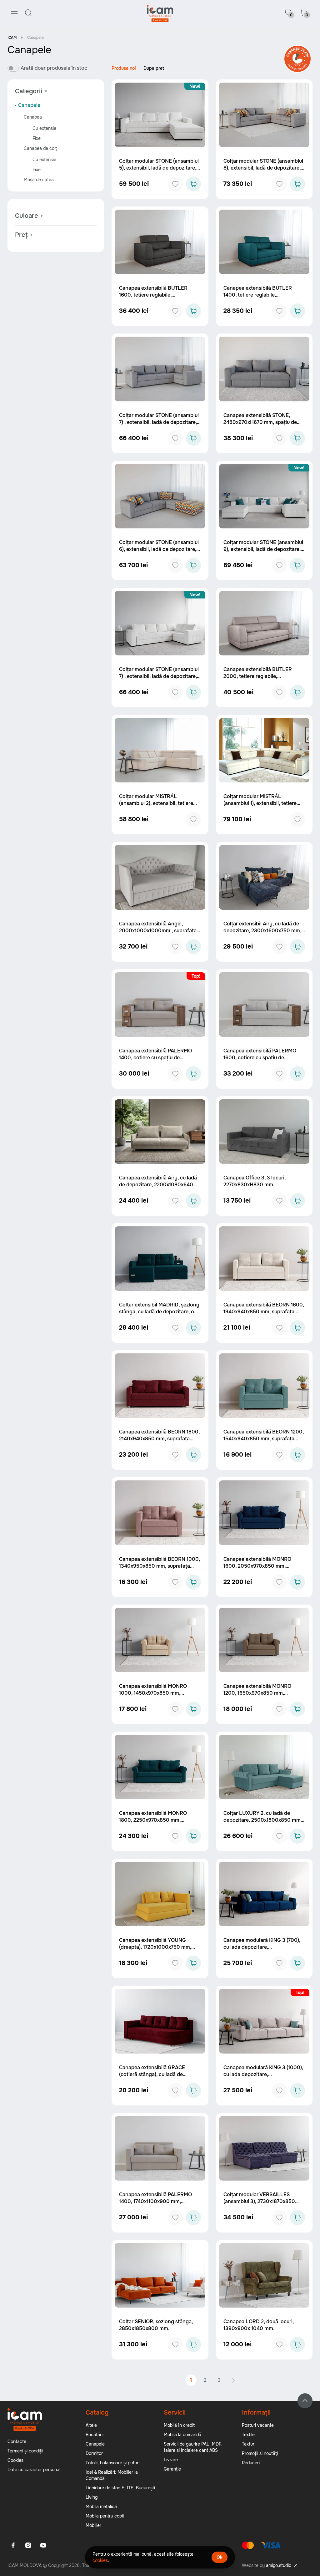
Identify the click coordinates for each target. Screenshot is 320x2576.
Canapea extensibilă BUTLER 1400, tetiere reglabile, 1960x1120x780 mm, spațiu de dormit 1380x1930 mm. (258, 298)
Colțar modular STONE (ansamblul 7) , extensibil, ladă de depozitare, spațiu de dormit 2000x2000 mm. (159, 422)
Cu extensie (44, 128)
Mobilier (93, 2525)
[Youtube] (43, 2545)
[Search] (28, 13)
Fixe (37, 138)
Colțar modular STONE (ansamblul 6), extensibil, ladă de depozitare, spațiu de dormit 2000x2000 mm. (159, 549)
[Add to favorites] (175, 184)
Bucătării (95, 2435)
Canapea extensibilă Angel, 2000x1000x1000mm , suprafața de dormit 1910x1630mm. (158, 931)
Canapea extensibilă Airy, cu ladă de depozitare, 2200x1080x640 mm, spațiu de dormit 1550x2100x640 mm (158, 1188)
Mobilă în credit (179, 2425)
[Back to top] (305, 2401)
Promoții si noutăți (260, 2453)
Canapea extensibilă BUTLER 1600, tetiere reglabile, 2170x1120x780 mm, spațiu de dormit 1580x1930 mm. (153, 298)
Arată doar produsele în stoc (54, 68)
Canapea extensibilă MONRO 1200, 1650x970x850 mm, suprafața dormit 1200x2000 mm (262, 1693)
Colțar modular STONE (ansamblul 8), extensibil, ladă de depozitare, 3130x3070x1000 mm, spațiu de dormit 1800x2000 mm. (263, 171)
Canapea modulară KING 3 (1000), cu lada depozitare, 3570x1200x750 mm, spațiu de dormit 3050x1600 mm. (263, 2078)
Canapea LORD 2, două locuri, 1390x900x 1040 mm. (259, 2325)
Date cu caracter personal (34, 2470)
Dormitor (94, 2453)
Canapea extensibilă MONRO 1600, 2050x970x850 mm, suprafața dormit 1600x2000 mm (262, 1566)
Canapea (33, 117)
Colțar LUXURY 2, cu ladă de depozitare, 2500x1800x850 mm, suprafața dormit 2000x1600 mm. (263, 1820)
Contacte (17, 2441)
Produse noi (124, 68)
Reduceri (251, 2463)
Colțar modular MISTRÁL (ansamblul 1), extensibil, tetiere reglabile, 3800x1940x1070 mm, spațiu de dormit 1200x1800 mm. (262, 807)
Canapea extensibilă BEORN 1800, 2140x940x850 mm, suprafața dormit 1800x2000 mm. (159, 1439)
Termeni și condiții (25, 2451)
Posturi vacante (258, 2425)
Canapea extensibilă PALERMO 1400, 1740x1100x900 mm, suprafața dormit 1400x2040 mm (158, 2201)
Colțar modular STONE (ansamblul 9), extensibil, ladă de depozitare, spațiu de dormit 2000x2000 (263, 549)
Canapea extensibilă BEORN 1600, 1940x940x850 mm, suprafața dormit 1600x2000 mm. (264, 1312)
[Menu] (14, 13)
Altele (91, 2425)
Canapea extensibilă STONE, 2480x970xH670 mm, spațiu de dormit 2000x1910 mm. (260, 422)
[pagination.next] (233, 2380)
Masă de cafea (39, 180)
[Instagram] (28, 2545)
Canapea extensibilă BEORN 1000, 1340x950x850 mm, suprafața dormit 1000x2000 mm (160, 1566)
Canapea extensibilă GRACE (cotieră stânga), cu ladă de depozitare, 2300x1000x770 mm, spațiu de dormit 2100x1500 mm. (158, 2078)
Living (92, 2497)
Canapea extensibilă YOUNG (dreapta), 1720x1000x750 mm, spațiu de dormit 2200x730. (155, 1947)
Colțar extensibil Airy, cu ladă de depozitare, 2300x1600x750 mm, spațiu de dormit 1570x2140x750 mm (262, 934)
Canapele (29, 105)
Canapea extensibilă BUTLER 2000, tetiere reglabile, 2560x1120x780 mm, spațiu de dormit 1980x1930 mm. (259, 680)
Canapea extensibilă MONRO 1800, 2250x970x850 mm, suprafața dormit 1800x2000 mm (158, 1820)
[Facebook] (13, 2545)
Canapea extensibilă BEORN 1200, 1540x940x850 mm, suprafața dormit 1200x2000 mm (264, 1439)
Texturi (249, 2444)
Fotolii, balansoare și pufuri (112, 2463)
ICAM (12, 38)
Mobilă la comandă (182, 2435)
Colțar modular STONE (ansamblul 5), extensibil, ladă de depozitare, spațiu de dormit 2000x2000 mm (159, 168)
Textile (248, 2435)
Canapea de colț (40, 148)
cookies (100, 2560)
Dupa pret (154, 68)
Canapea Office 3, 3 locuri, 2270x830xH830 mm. (255, 1181)
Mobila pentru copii (105, 2516)
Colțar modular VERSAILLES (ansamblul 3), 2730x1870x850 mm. (259, 2201)
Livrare (171, 2460)
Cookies (15, 2460)
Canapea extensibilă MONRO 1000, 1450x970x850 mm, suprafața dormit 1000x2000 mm (158, 1693)
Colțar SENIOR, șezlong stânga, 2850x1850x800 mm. (156, 2325)
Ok (220, 2557)
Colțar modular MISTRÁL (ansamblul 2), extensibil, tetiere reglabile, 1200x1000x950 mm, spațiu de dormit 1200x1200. (156, 807)
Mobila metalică (101, 2507)
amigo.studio (279, 2565)
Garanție (172, 2469)
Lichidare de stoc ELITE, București (120, 2488)
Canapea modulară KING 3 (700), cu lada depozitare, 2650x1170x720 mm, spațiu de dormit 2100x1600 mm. (262, 1950)
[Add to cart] (193, 184)
